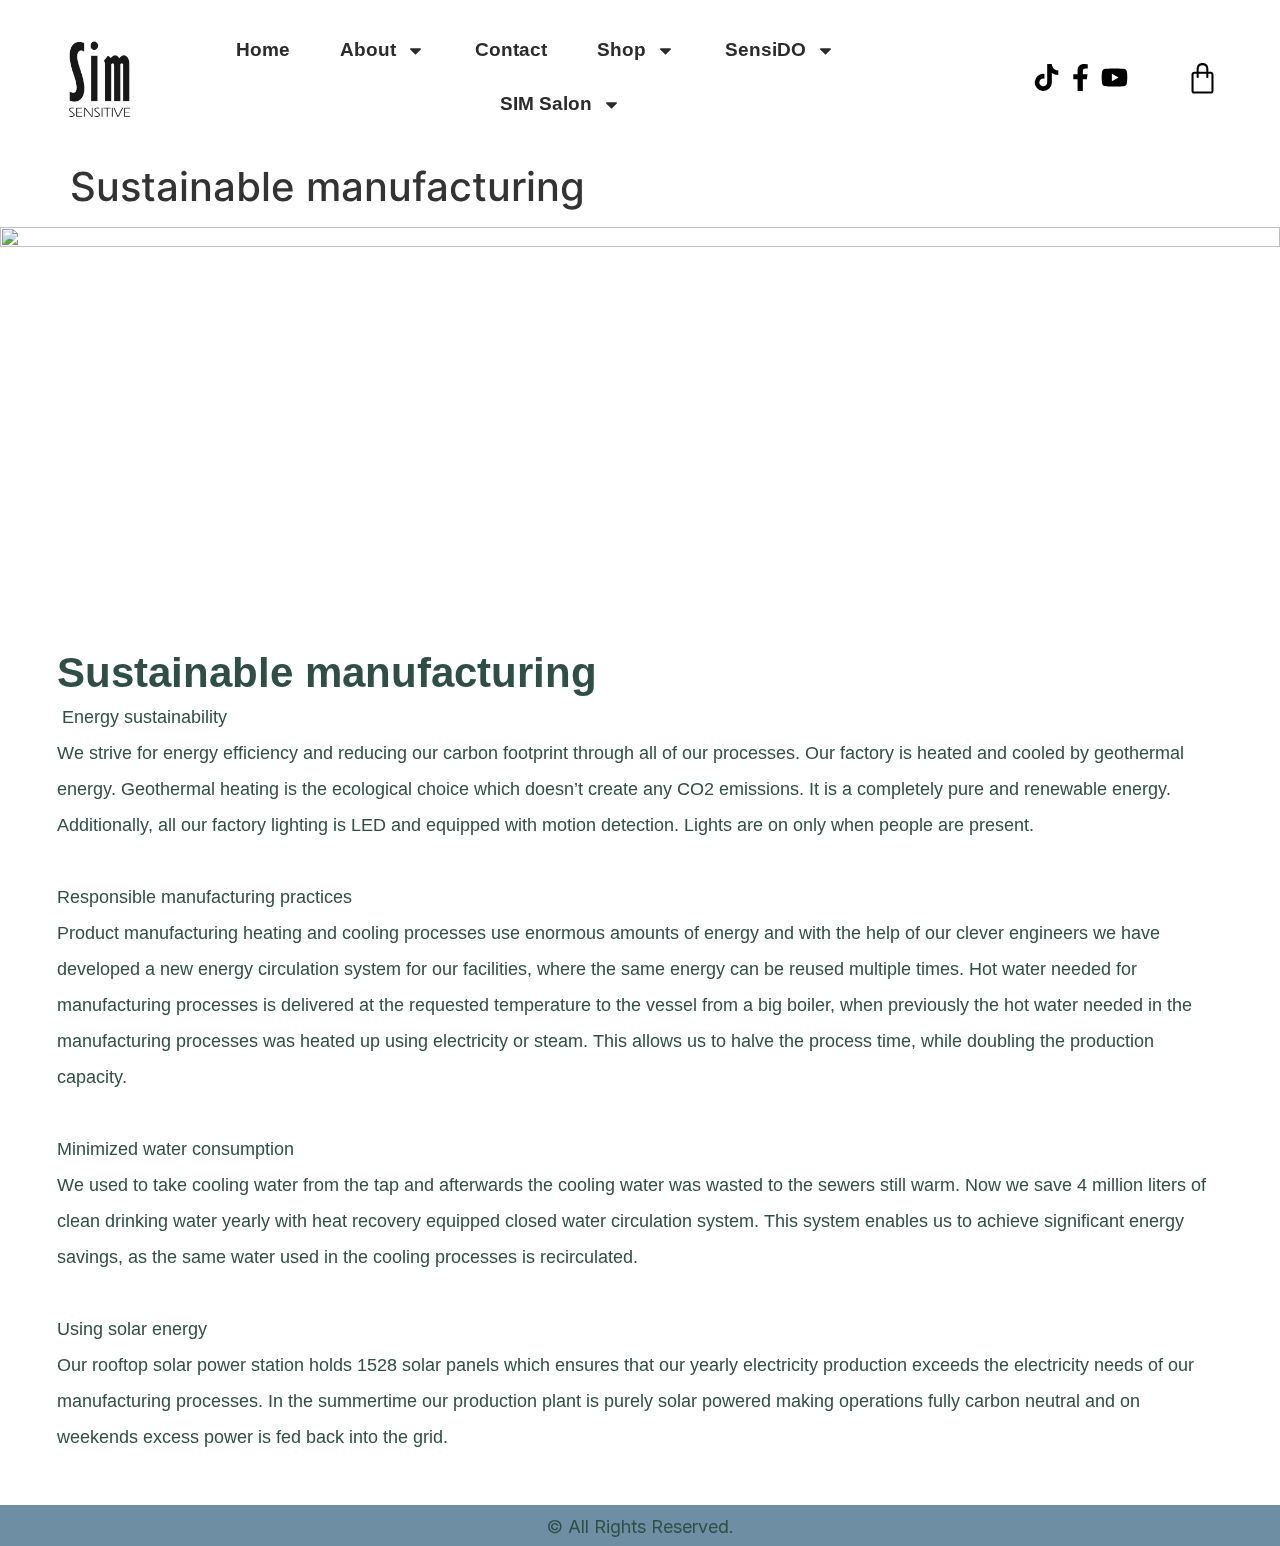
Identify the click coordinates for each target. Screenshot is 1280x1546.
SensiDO (765, 49)
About (368, 49)
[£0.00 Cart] (1202, 78)
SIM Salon (546, 103)
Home (263, 49)
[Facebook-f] (1080, 77)
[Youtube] (1114, 77)
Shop (621, 49)
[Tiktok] (1046, 77)
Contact (511, 49)
